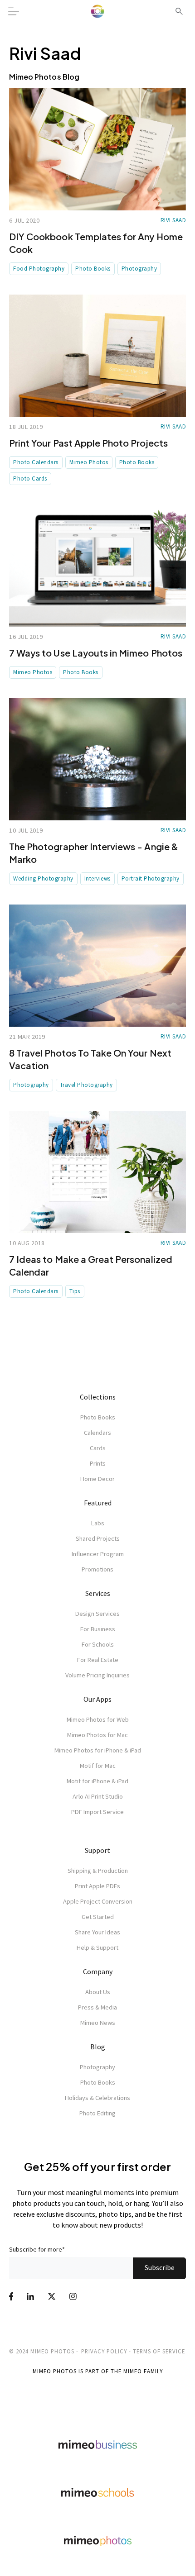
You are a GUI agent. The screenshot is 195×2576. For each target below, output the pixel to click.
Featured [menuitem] (98, 1503)
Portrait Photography (151, 879)
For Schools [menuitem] (98, 1644)
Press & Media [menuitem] (97, 2007)
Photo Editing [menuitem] (97, 2113)
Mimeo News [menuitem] (98, 2023)
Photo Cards (30, 479)
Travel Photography (86, 1085)
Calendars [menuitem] (97, 1433)
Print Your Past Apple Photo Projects (88, 443)
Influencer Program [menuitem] (98, 1554)
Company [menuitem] (98, 1971)
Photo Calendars (36, 462)
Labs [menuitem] (98, 1523)
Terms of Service (159, 2351)
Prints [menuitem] (98, 1463)
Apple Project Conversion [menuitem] (98, 1901)
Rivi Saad (173, 220)
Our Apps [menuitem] (97, 1699)
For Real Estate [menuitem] (98, 1660)
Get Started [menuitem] (98, 1917)
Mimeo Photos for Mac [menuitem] (97, 1735)
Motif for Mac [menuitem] (98, 1766)
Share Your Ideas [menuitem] (97, 1932)
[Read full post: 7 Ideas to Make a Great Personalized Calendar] (97, 1172)
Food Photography (39, 269)
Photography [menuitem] (97, 2067)
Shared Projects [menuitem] (98, 1538)
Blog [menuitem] (98, 2047)
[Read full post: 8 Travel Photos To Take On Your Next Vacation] (97, 966)
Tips (75, 1291)
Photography (139, 269)
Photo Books (93, 269)
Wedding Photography (43, 879)
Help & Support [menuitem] (97, 1947)
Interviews (97, 879)
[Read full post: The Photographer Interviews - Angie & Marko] (97, 759)
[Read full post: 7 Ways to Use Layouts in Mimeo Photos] (97, 566)
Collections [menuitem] (98, 1397)
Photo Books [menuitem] (98, 1417)
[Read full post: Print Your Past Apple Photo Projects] (97, 356)
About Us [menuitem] (98, 1992)
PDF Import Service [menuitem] (97, 1812)
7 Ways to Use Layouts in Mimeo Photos (96, 653)
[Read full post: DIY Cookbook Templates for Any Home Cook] (97, 149)
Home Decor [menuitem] (97, 1479)
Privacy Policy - (106, 2351)
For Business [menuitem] (98, 1629)
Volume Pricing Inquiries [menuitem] (97, 1675)
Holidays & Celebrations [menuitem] (97, 2098)
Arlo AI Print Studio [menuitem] (98, 1796)
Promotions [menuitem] (97, 1569)
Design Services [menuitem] (97, 1614)
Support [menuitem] (97, 1850)
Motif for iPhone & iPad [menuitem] (97, 1781)
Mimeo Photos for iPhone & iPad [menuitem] (98, 1750)
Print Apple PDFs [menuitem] (97, 1886)
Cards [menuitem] (98, 1448)
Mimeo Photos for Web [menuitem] (98, 1719)
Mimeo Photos (89, 462)
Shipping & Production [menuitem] (98, 1871)
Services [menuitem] (98, 1593)
